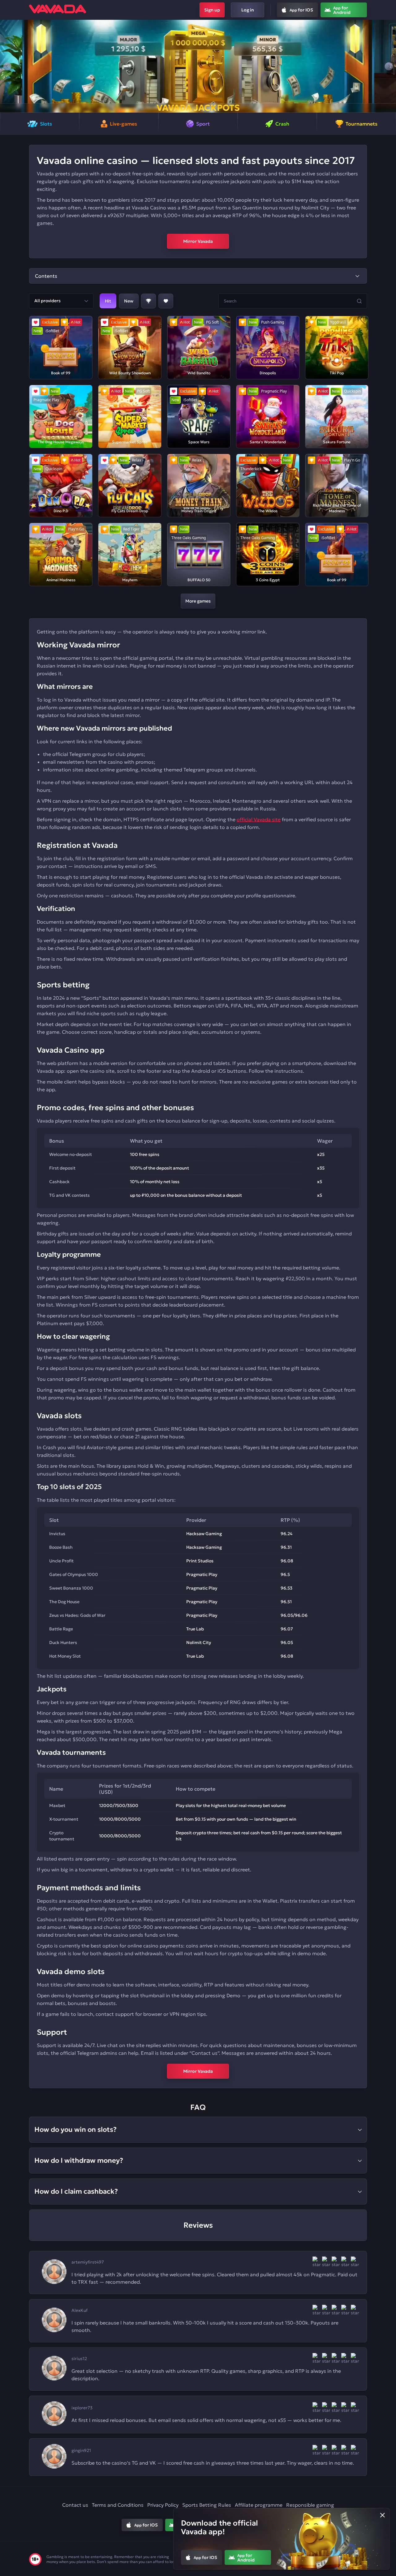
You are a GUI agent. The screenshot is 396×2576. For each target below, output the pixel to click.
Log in (248, 10)
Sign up (212, 10)
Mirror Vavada (198, 241)
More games (198, 601)
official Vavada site (259, 819)
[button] (7, 66)
